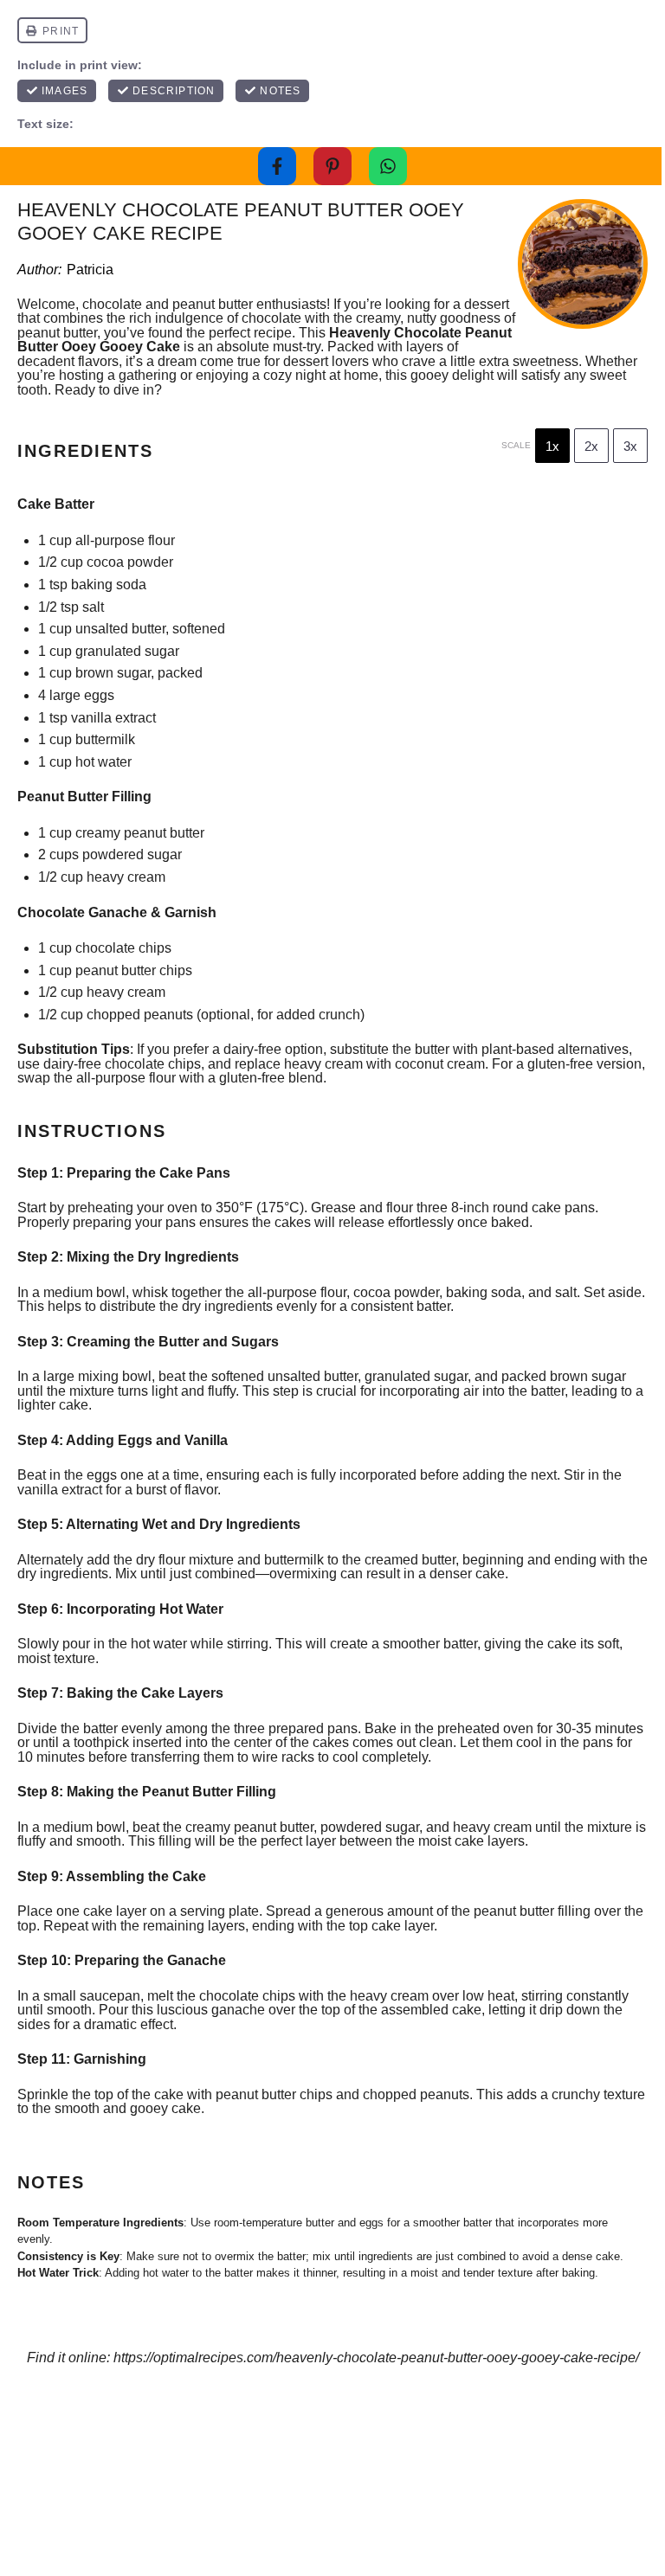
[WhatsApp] (388, 166)
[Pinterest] (332, 166)
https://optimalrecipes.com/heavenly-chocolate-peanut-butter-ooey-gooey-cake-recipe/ (376, 2358)
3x (630, 446)
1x (552, 446)
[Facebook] (277, 166)
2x (591, 446)
